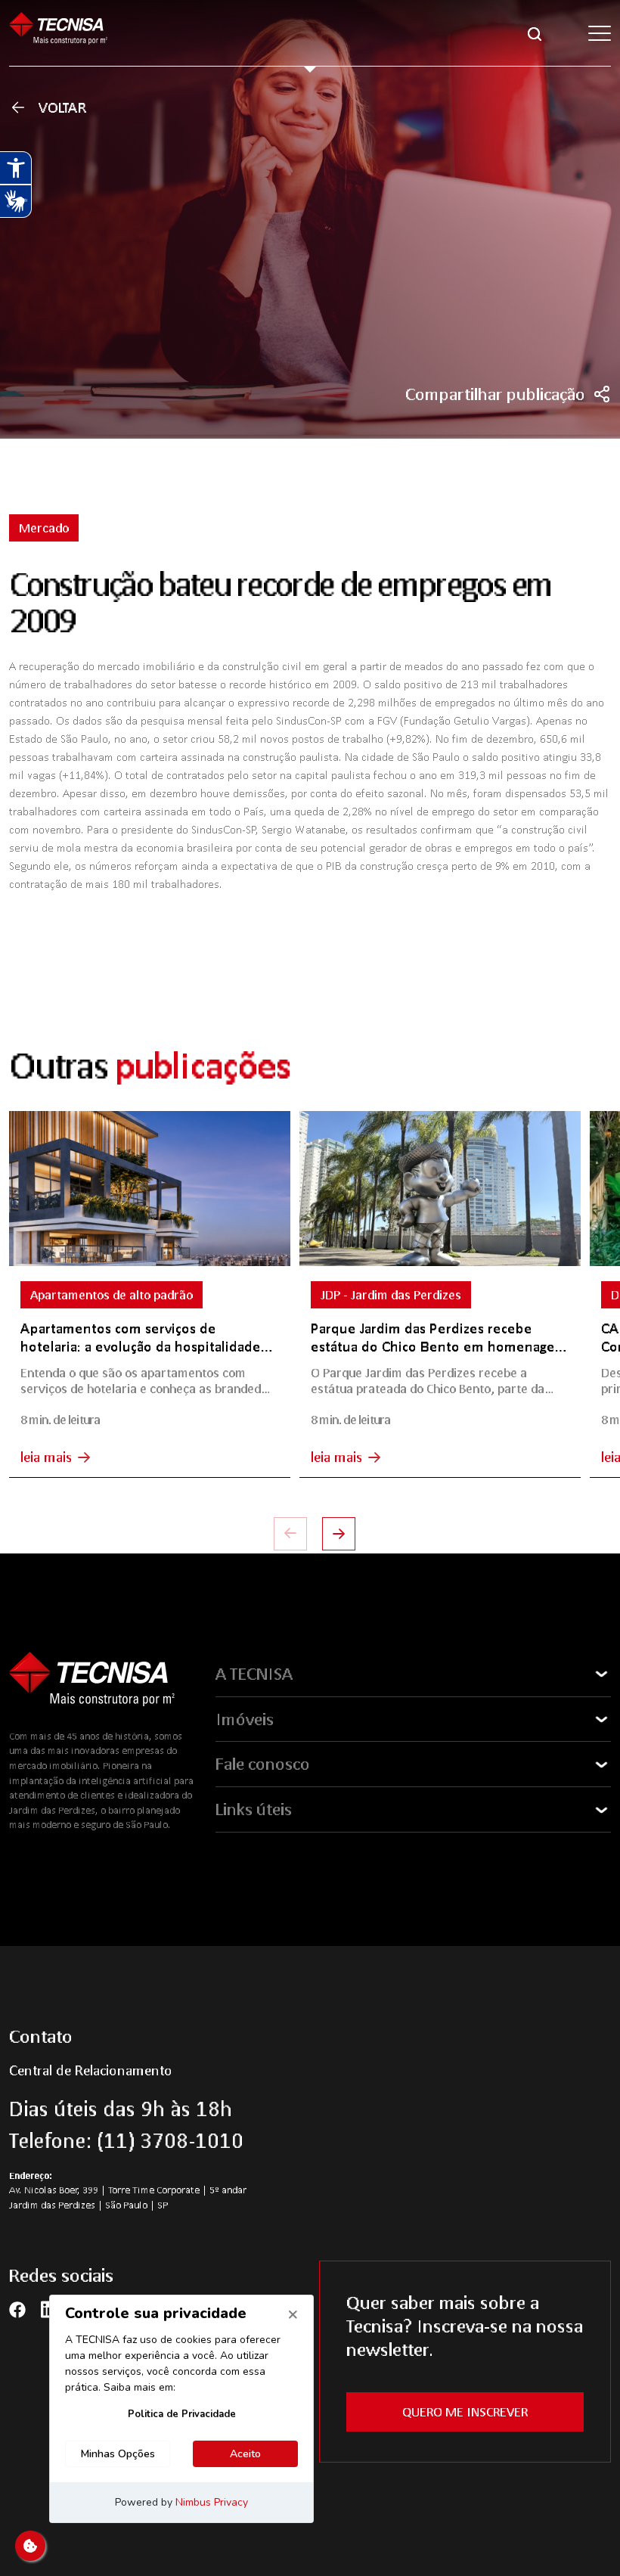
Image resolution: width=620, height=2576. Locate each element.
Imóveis (245, 1719)
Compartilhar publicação (495, 394)
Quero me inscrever (465, 2412)
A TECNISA (254, 1674)
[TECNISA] (58, 33)
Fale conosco (263, 1764)
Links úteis (254, 1809)
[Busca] (535, 33)
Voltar (63, 107)
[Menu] (600, 33)
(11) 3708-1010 (170, 2140)
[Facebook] (17, 2309)
